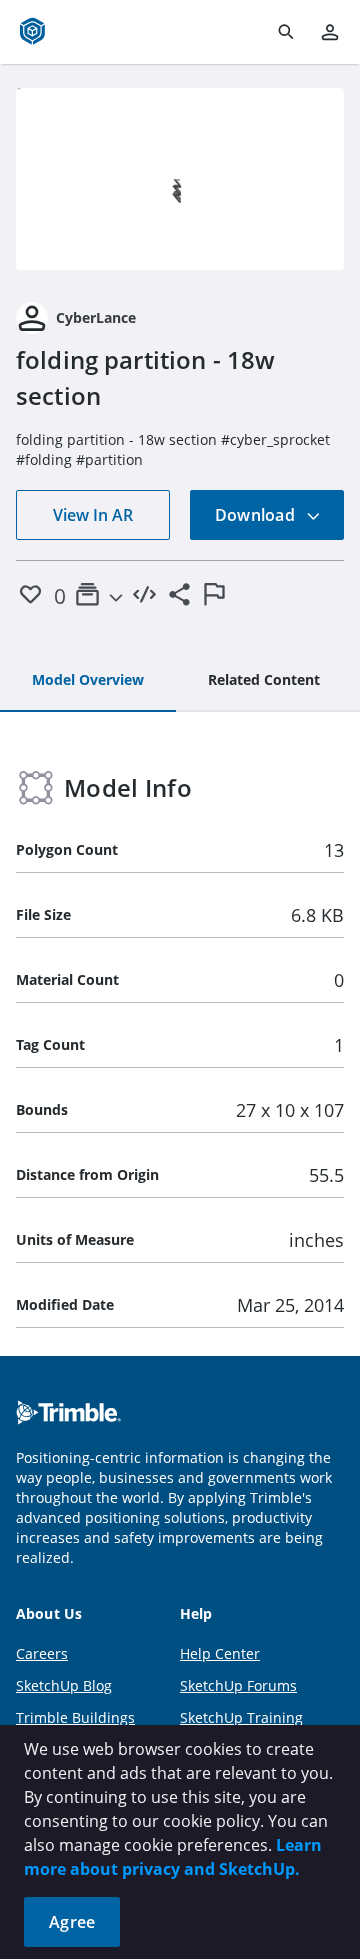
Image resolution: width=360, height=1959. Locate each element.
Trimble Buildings (75, 1717)
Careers (42, 1653)
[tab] (88, 681)
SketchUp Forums (238, 1685)
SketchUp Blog (64, 1685)
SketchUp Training (241, 1717)
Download (257, 515)
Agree (72, 1922)
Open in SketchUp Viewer (180, 179)
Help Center (220, 1653)
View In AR (93, 515)
